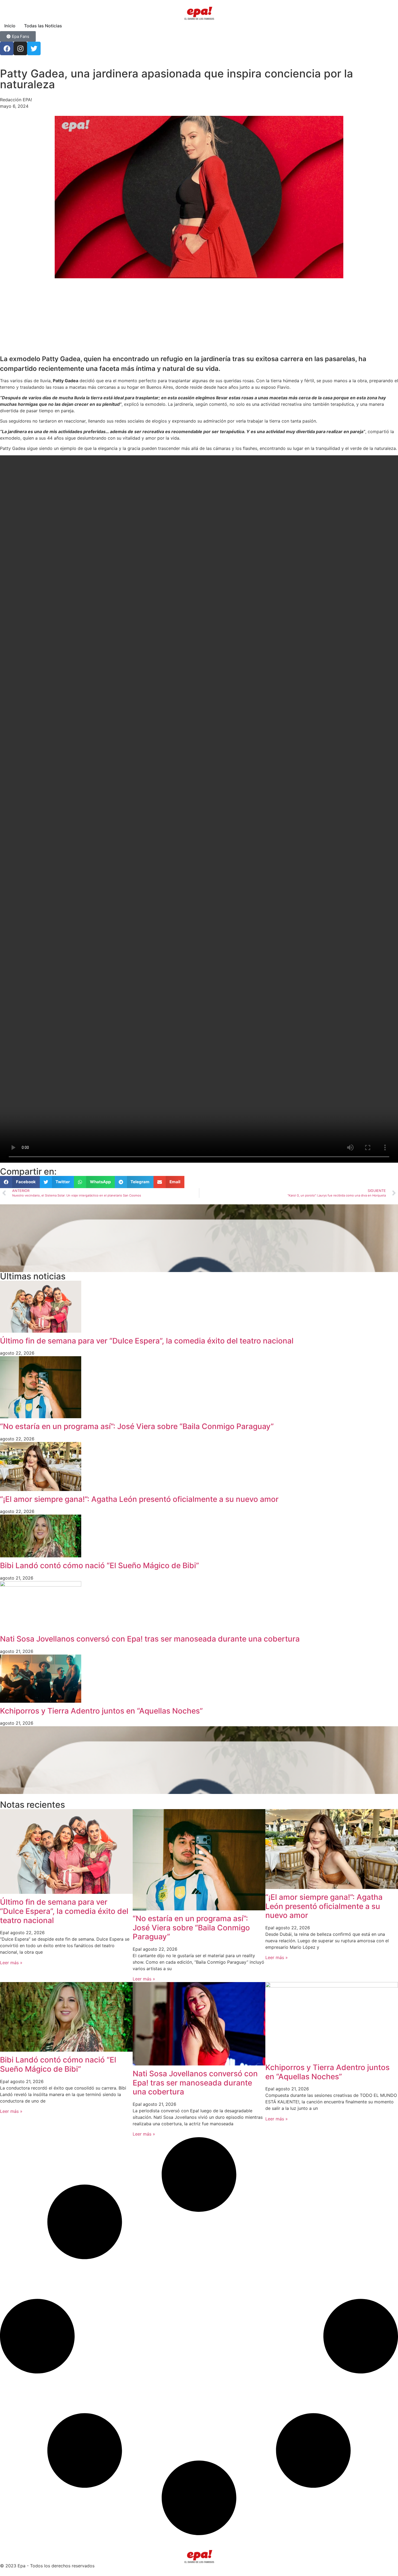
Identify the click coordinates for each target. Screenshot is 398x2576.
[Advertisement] (162, 316)
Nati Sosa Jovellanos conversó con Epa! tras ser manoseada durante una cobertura (150, 1639)
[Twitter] (34, 48)
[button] (20, 1182)
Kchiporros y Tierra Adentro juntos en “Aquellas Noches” (101, 1711)
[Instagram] (20, 48)
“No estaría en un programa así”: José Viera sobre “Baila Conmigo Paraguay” (137, 1426)
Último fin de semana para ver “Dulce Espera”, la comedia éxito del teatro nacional (147, 1341)
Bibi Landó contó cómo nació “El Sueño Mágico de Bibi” (99, 1565)
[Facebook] (7, 48)
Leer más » (11, 1963)
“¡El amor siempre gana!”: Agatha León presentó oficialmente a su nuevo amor (139, 1499)
